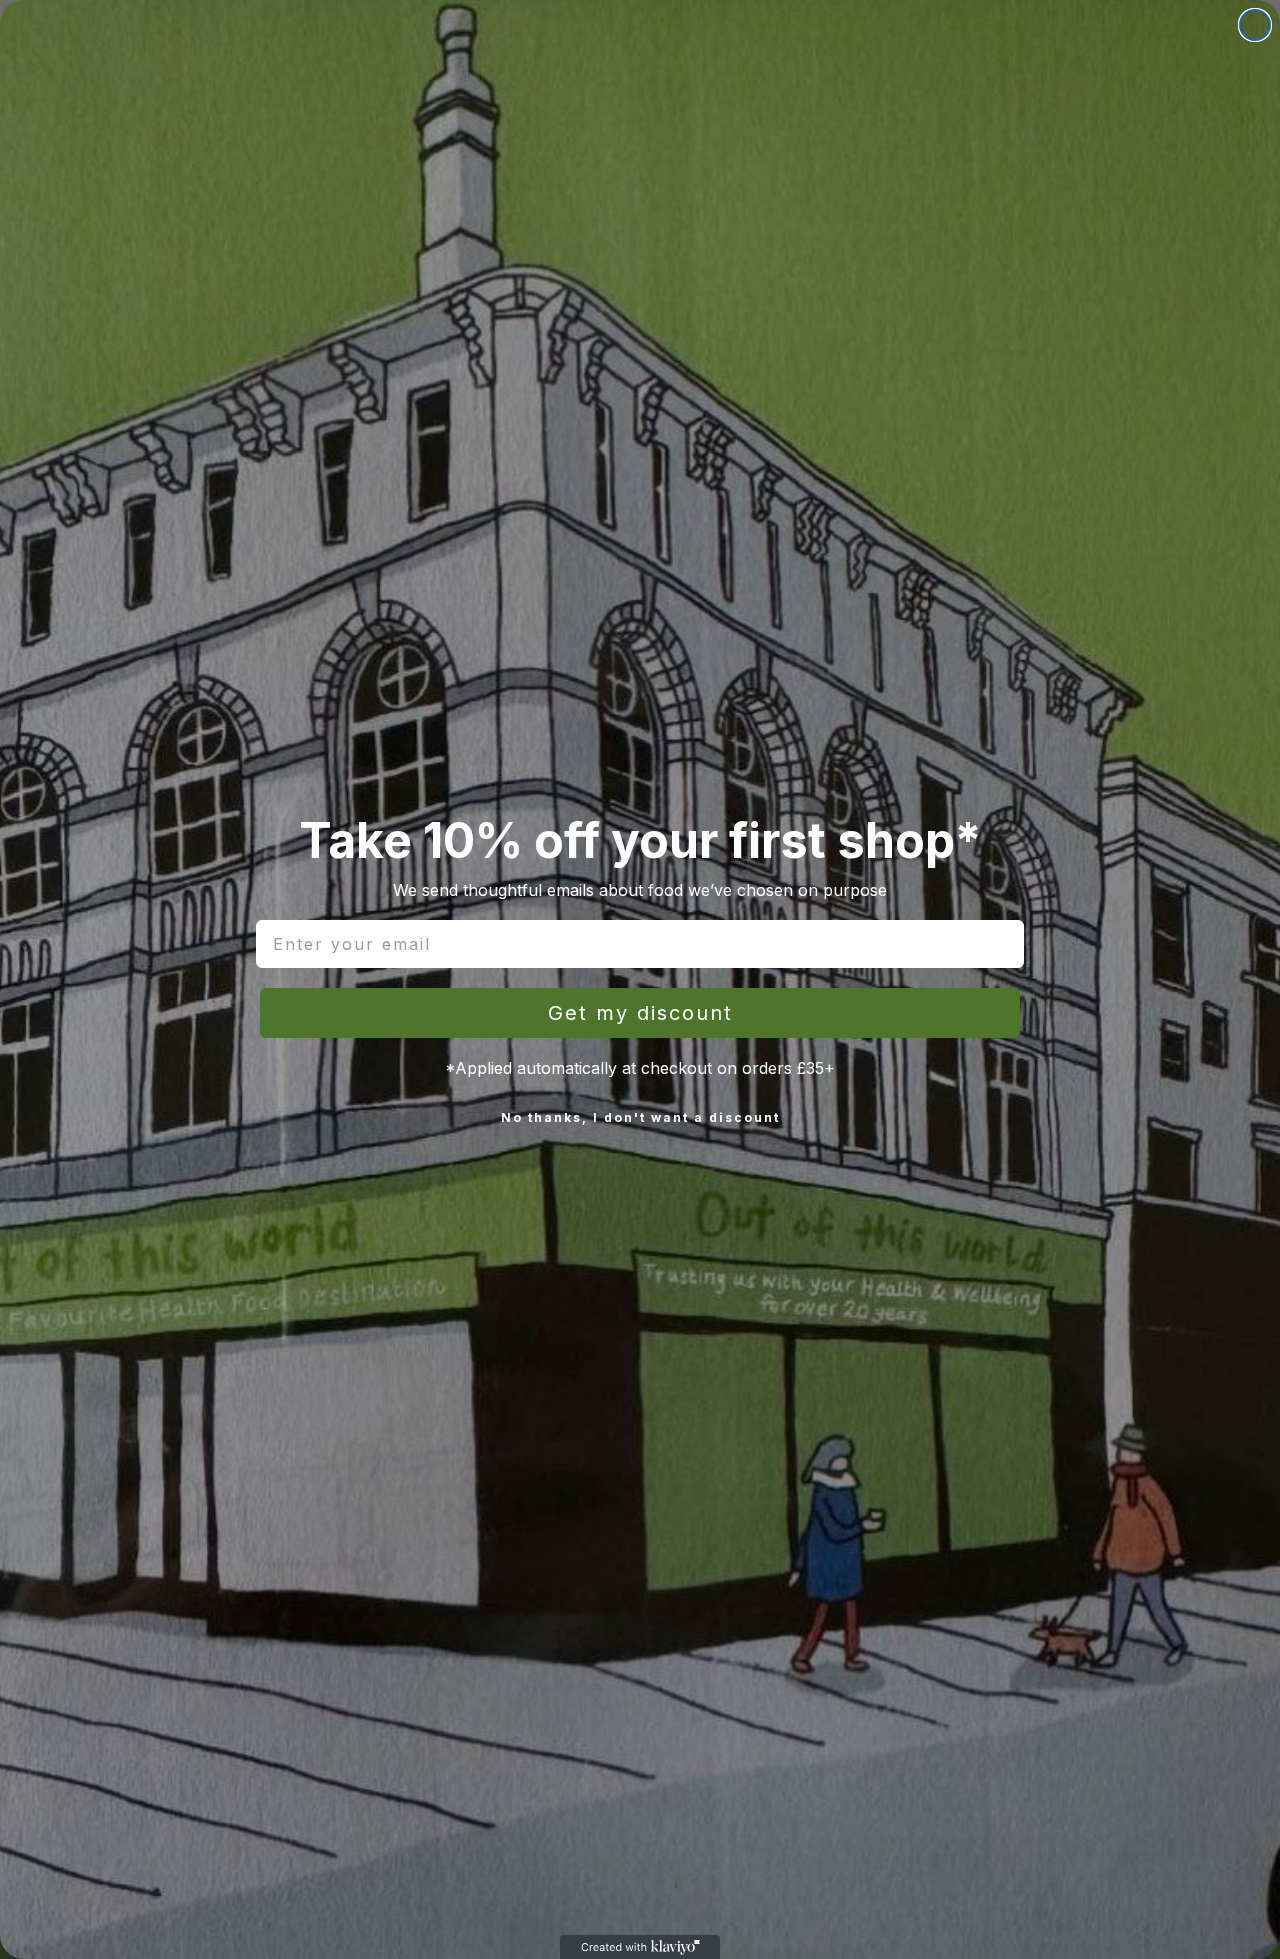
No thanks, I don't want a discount (640, 1117)
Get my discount (640, 1013)
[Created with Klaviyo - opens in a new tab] (640, 1947)
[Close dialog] (1255, 25)
